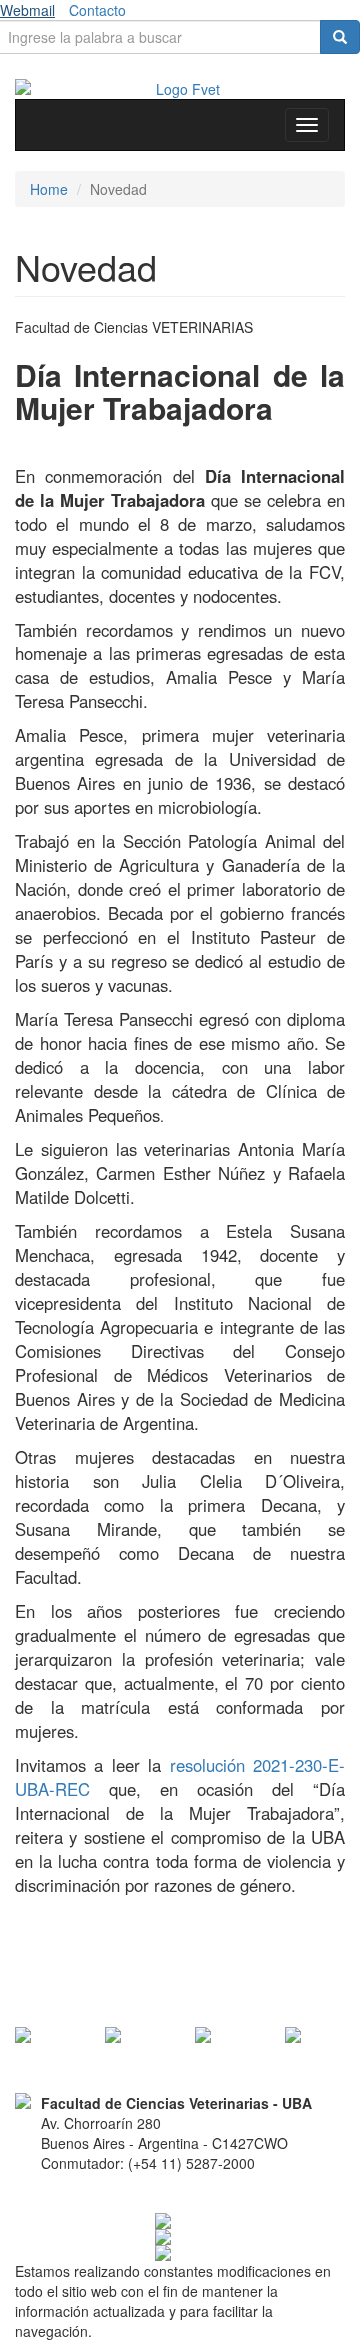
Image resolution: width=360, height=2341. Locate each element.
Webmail (27, 10)
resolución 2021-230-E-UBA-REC (180, 1777)
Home (49, 189)
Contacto (97, 10)
